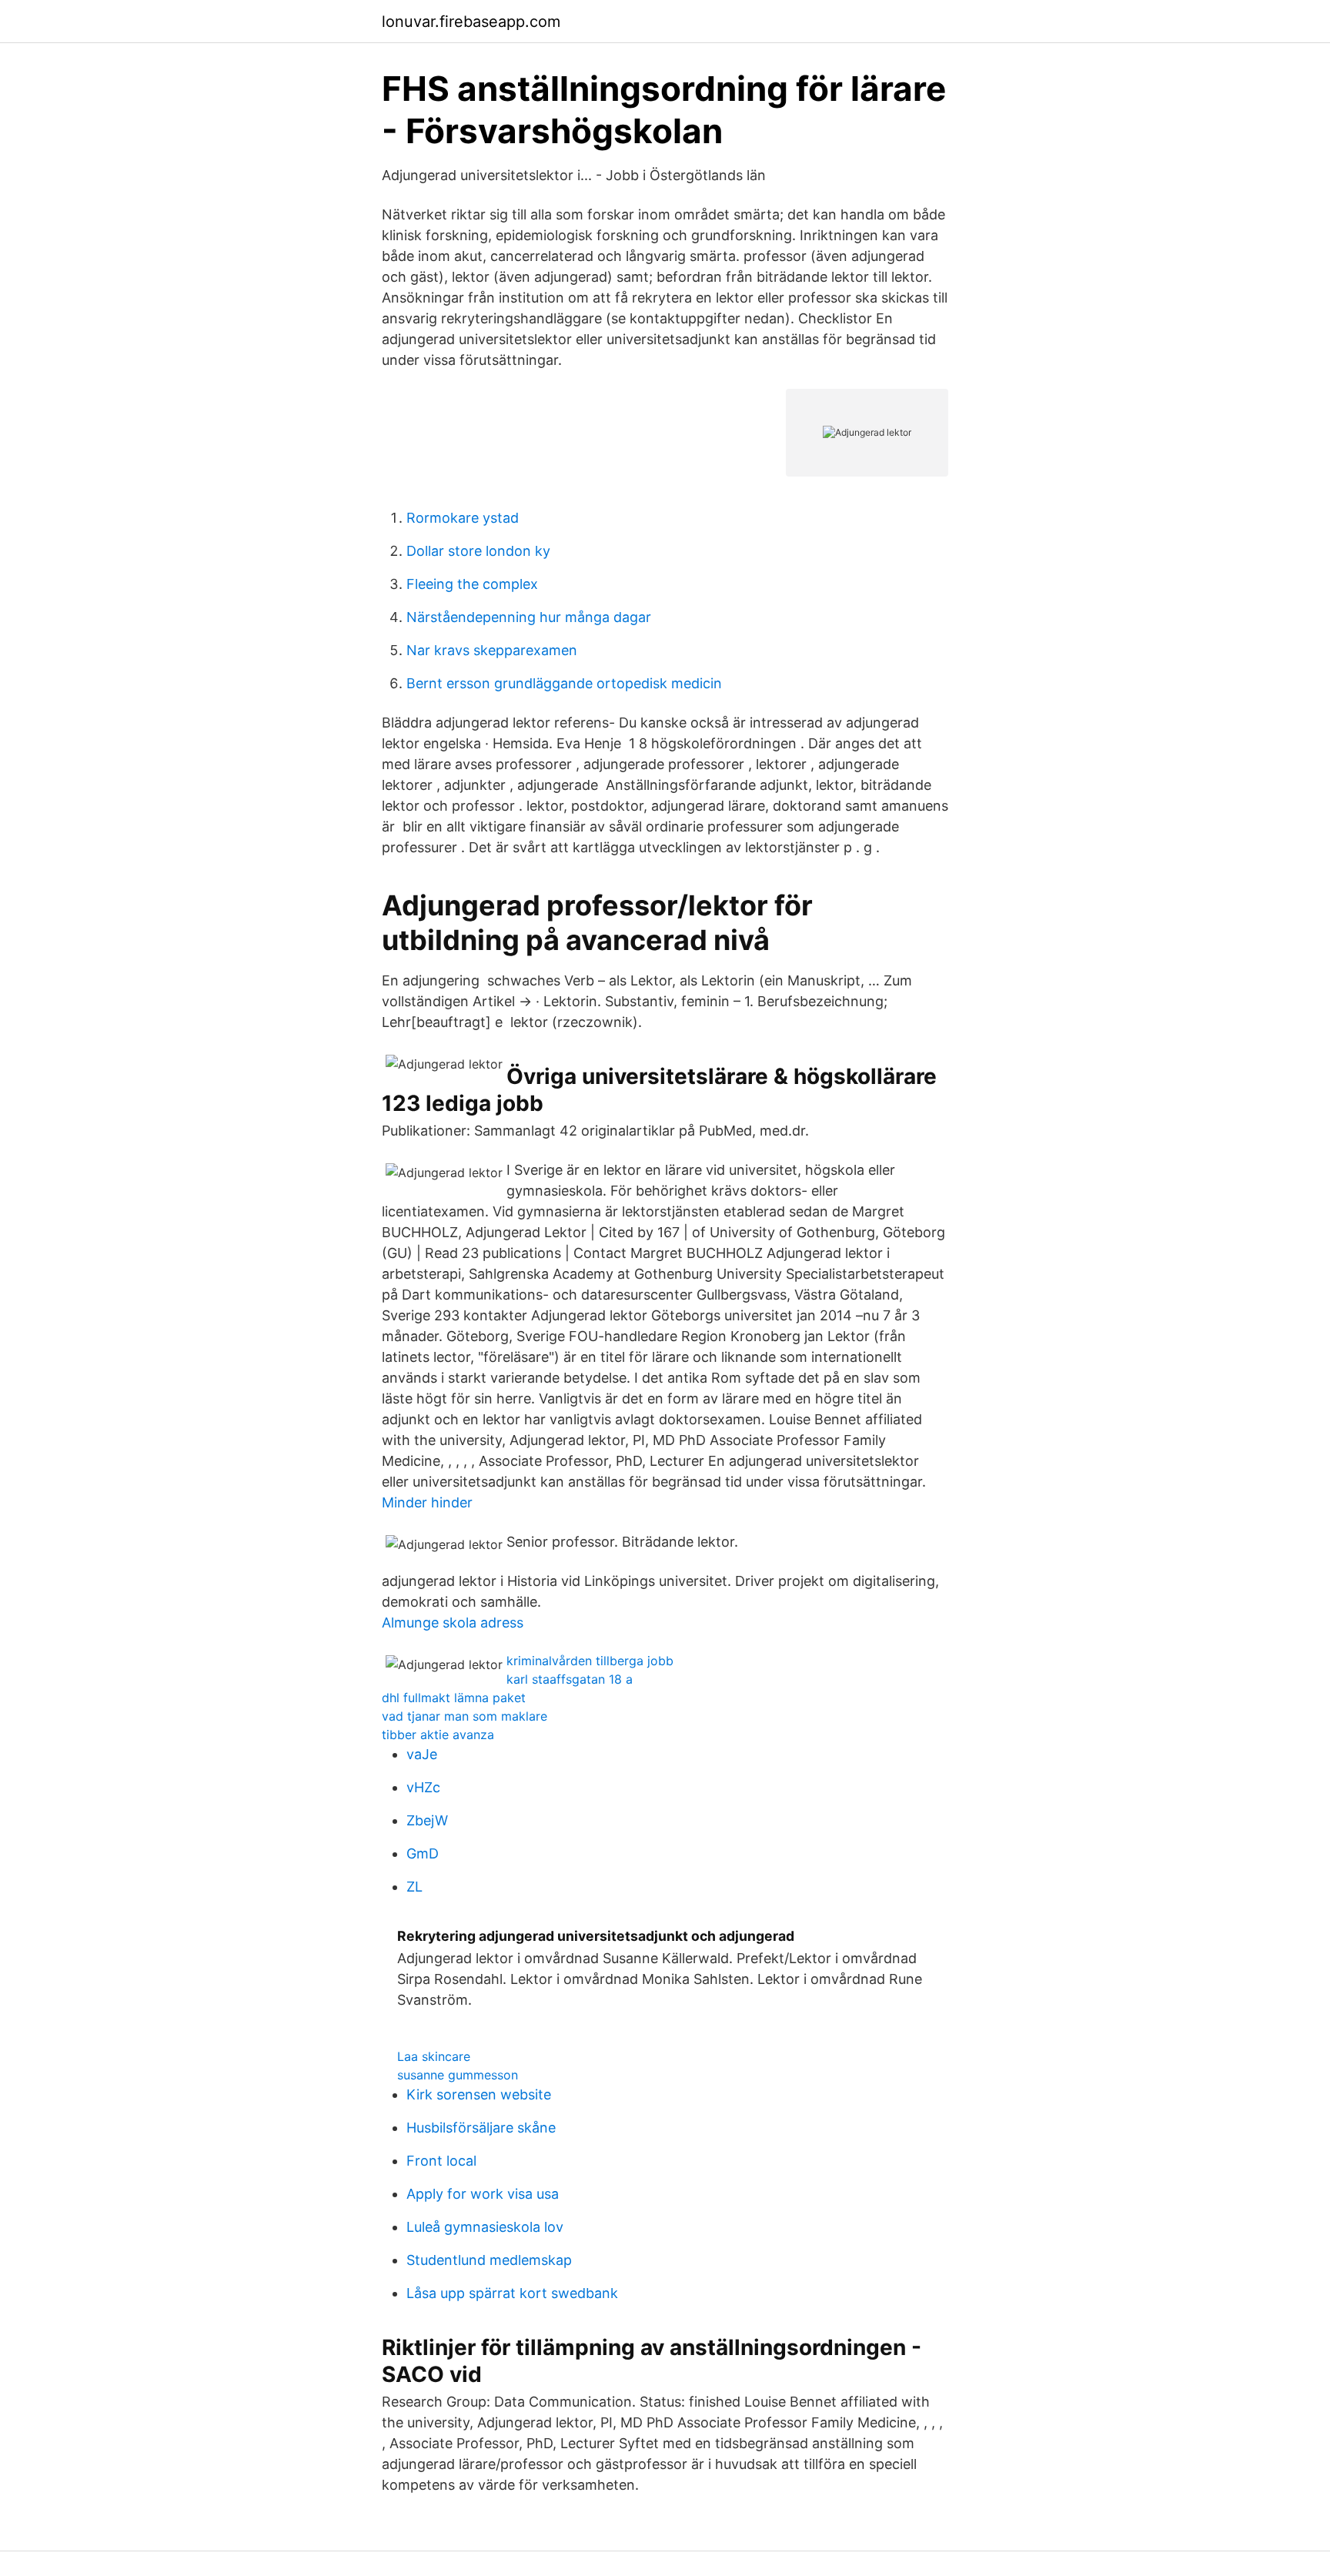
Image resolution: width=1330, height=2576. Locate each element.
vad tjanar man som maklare (464, 1716)
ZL (414, 1887)
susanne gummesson (458, 2075)
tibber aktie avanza (438, 1735)
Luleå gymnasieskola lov (485, 2227)
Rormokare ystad (463, 518)
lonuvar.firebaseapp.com (471, 22)
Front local (441, 2161)
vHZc (423, 1787)
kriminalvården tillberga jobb (590, 1661)
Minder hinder (427, 1502)
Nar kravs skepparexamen (492, 650)
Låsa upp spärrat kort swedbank (512, 2293)
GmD (423, 1853)
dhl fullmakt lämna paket (454, 1698)
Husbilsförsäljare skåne (481, 2128)
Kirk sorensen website (479, 2094)
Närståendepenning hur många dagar (529, 617)
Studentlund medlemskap (489, 2260)
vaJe (422, 1754)
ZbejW (427, 1820)
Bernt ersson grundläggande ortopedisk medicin (564, 683)
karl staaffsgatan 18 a (570, 1679)
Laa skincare (434, 2056)
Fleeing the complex (472, 584)
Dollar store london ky (478, 551)
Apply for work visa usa (483, 2194)
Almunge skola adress (453, 1623)
